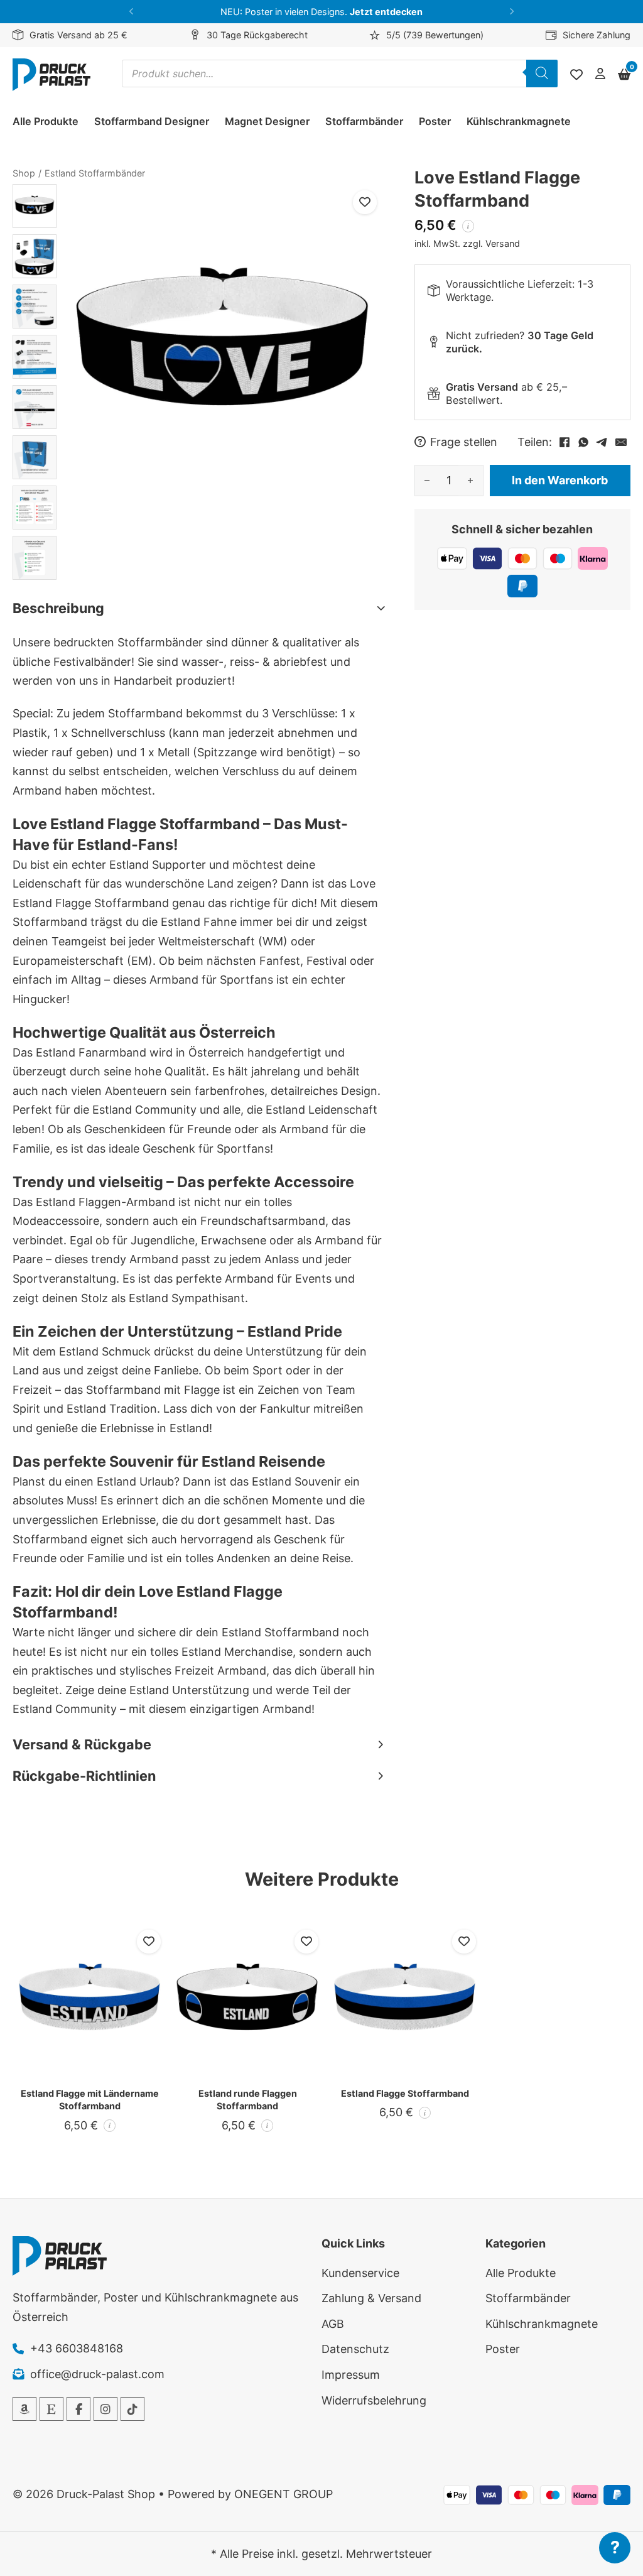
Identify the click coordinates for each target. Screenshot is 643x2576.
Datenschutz (355, 2349)
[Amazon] (24, 2409)
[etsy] (51, 2409)
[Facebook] (565, 442)
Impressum (351, 2375)
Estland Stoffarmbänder (95, 173)
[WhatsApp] (583, 442)
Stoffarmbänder (364, 121)
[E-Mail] (621, 442)
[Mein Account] (600, 74)
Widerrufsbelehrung (374, 2400)
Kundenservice (360, 2273)
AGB (333, 2324)
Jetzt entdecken (386, 12)
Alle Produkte (46, 121)
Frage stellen (464, 442)
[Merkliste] (576, 75)
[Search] (542, 73)
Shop (24, 173)
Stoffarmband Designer (152, 121)
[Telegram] (602, 442)
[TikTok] (132, 2409)
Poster (435, 121)
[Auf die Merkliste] (365, 202)
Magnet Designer (267, 121)
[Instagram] (105, 2409)
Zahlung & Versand (371, 2298)
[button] (132, 12)
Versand (503, 243)
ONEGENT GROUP (284, 2494)
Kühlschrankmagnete (519, 121)
